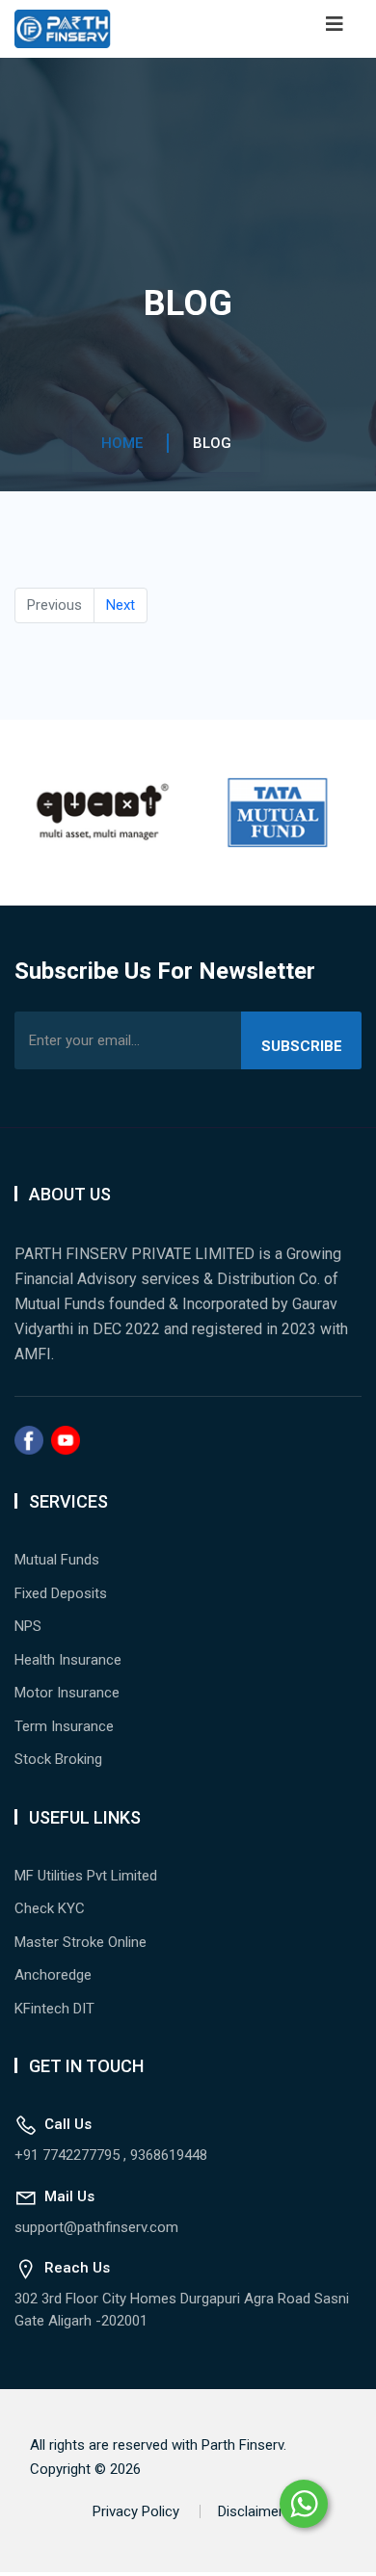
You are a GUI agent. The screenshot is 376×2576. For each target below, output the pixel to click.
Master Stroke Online (81, 1942)
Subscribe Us (302, 1053)
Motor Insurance (67, 1693)
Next (121, 605)
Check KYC (50, 1908)
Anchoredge (53, 1975)
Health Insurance (68, 1660)
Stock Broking (58, 1759)
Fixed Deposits (61, 1593)
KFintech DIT (54, 2009)
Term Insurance (64, 1726)
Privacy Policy (136, 2511)
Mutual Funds (57, 1560)
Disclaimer (251, 2511)
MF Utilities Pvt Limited (86, 1876)
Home (122, 443)
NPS (28, 1626)
